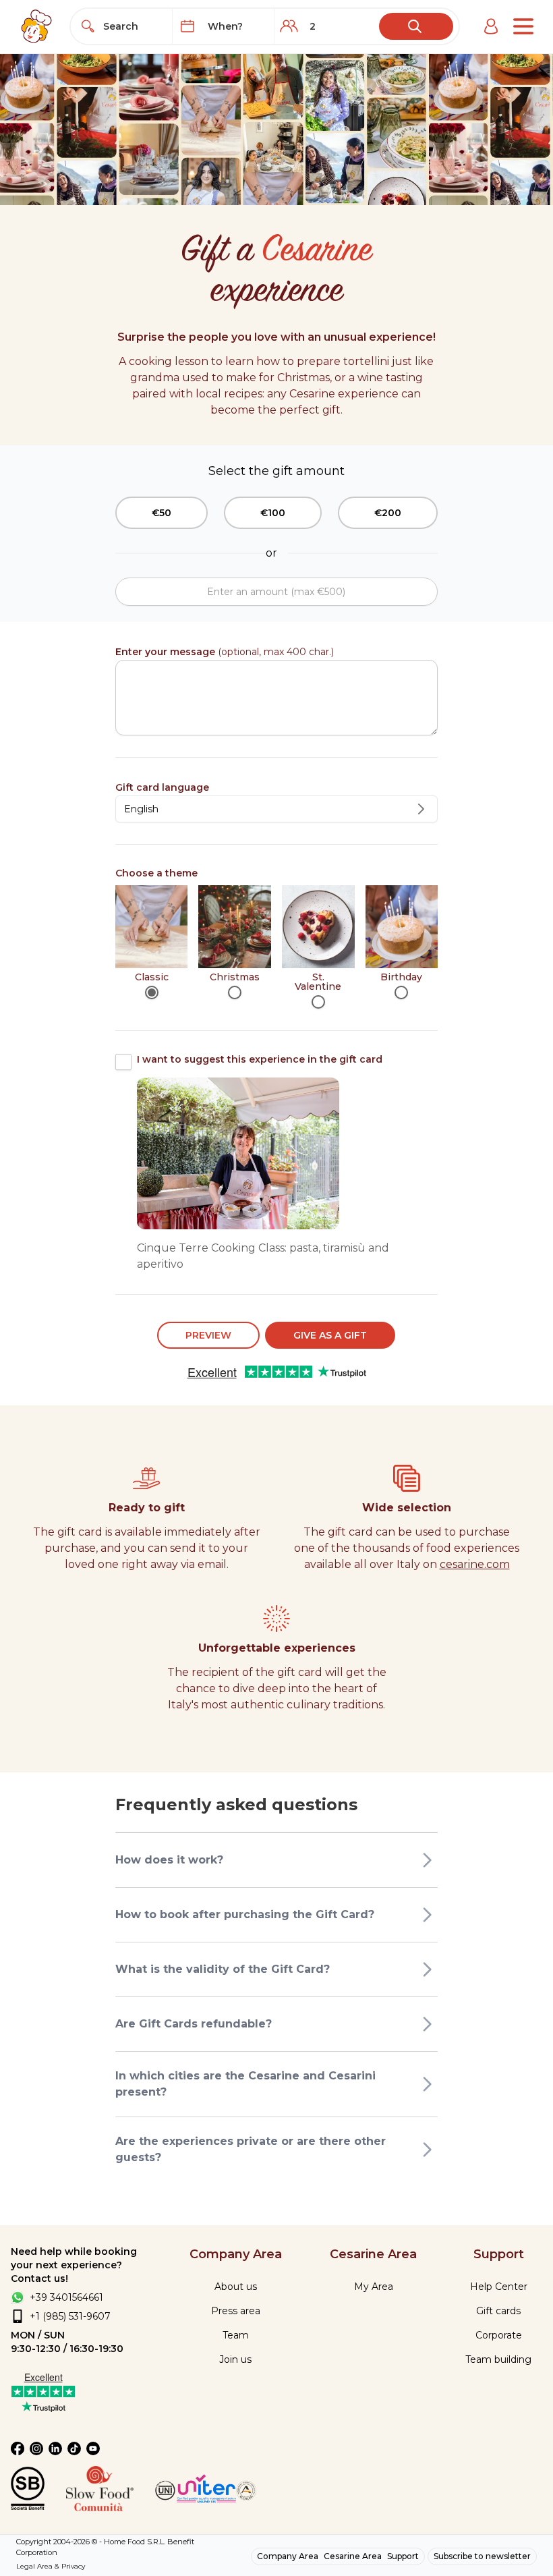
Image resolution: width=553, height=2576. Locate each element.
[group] (276, 513)
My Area (374, 2287)
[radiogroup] (276, 947)
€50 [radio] (162, 513)
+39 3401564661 (66, 2297)
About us (236, 2287)
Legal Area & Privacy (51, 2566)
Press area (236, 2311)
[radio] (152, 992)
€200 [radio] (388, 513)
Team (236, 2335)
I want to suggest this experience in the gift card (260, 1059)
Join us (235, 2359)
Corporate (499, 2335)
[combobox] (134, 26)
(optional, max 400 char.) (225, 652)
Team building (498, 2359)
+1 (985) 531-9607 (70, 2316)
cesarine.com (475, 1564)
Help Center (499, 2287)
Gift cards (498, 2311)
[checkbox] (123, 1062)
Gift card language (162, 787)
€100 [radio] (273, 513)
